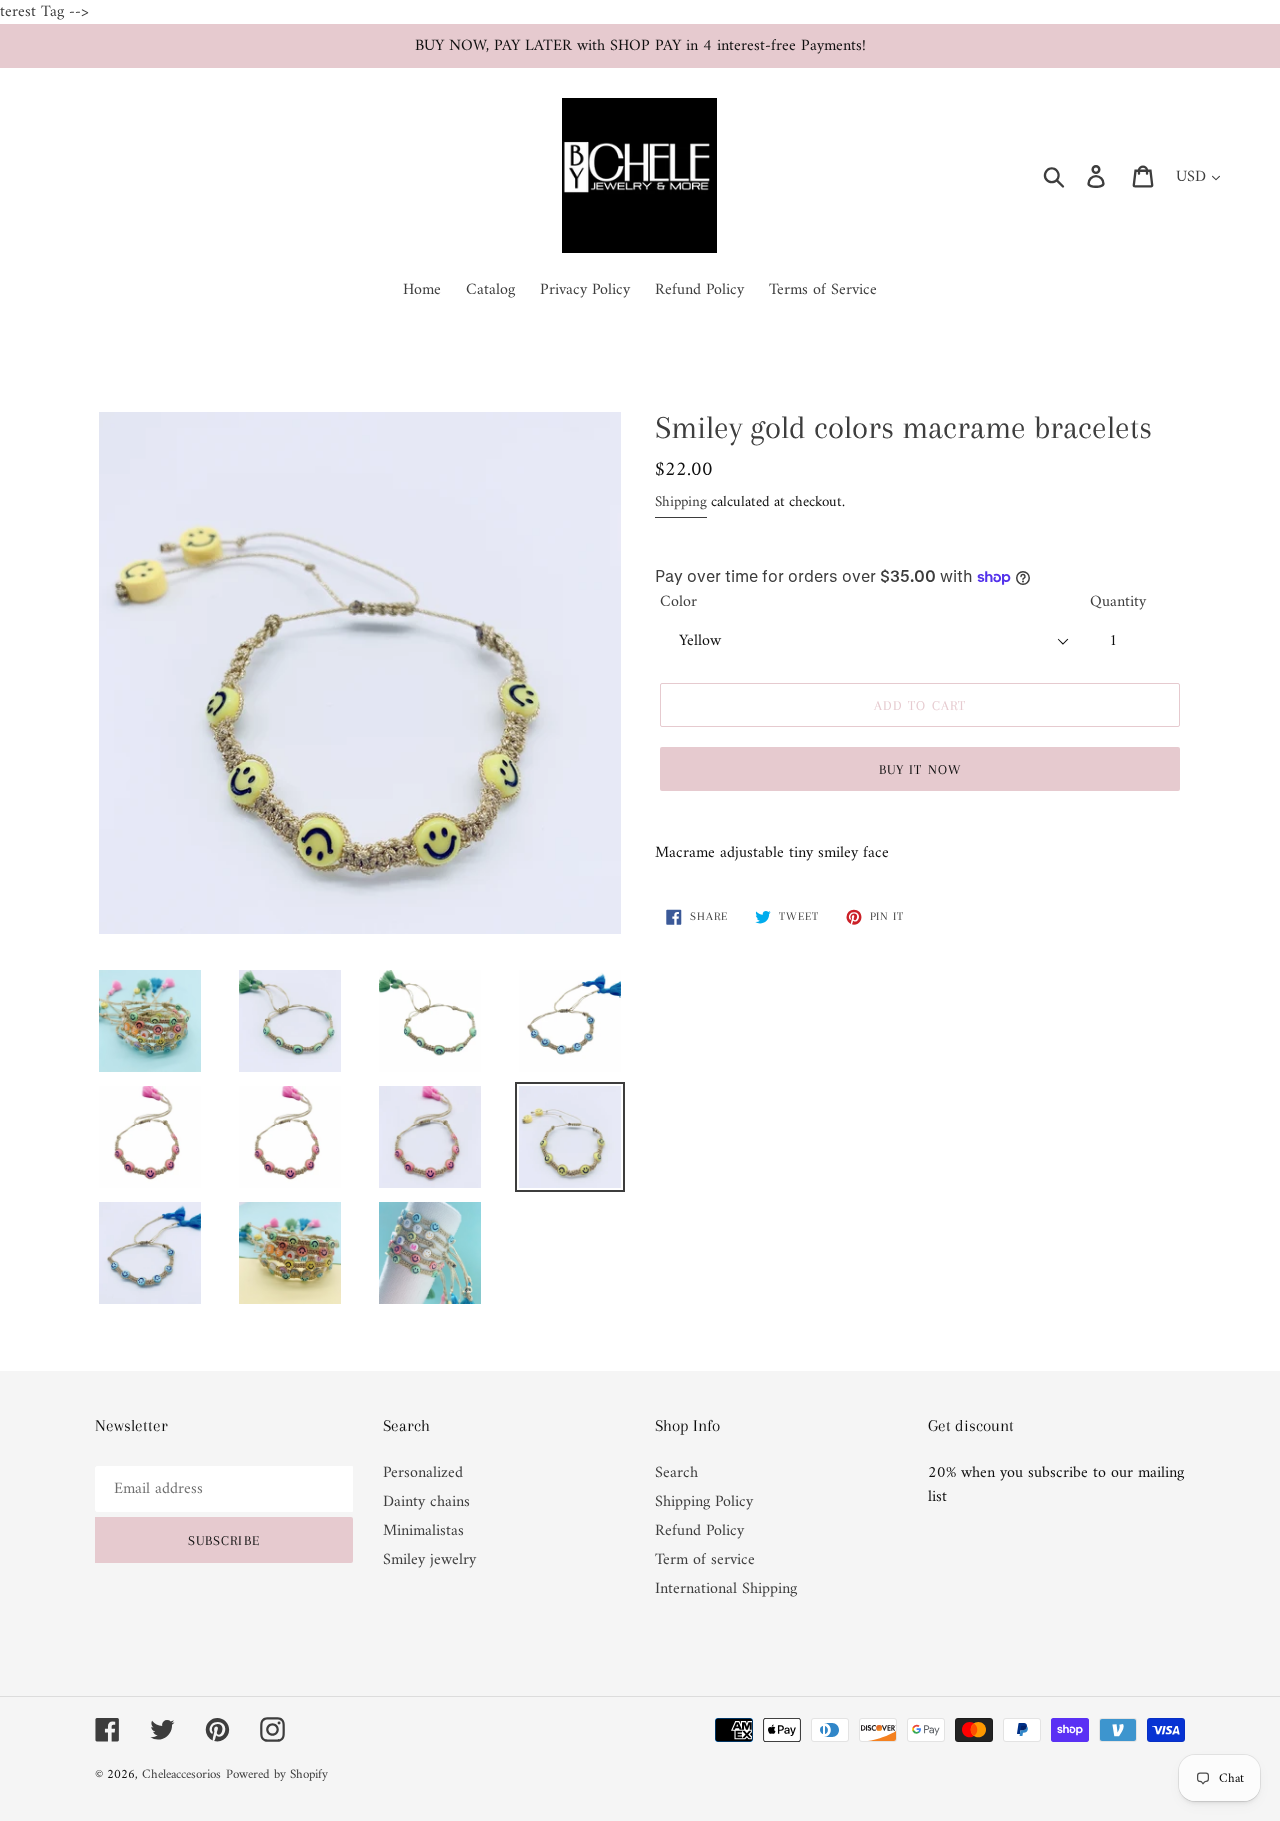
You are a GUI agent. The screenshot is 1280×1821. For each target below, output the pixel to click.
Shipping (681, 502)
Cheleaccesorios (181, 1774)
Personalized (423, 1473)
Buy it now (920, 769)
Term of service (705, 1560)
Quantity (1118, 602)
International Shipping (726, 1589)
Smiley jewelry (429, 1560)
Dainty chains (426, 1502)
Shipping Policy (704, 1502)
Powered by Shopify (277, 1774)
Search (676, 1473)
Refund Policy (699, 1531)
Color (678, 602)
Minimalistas (423, 1531)
